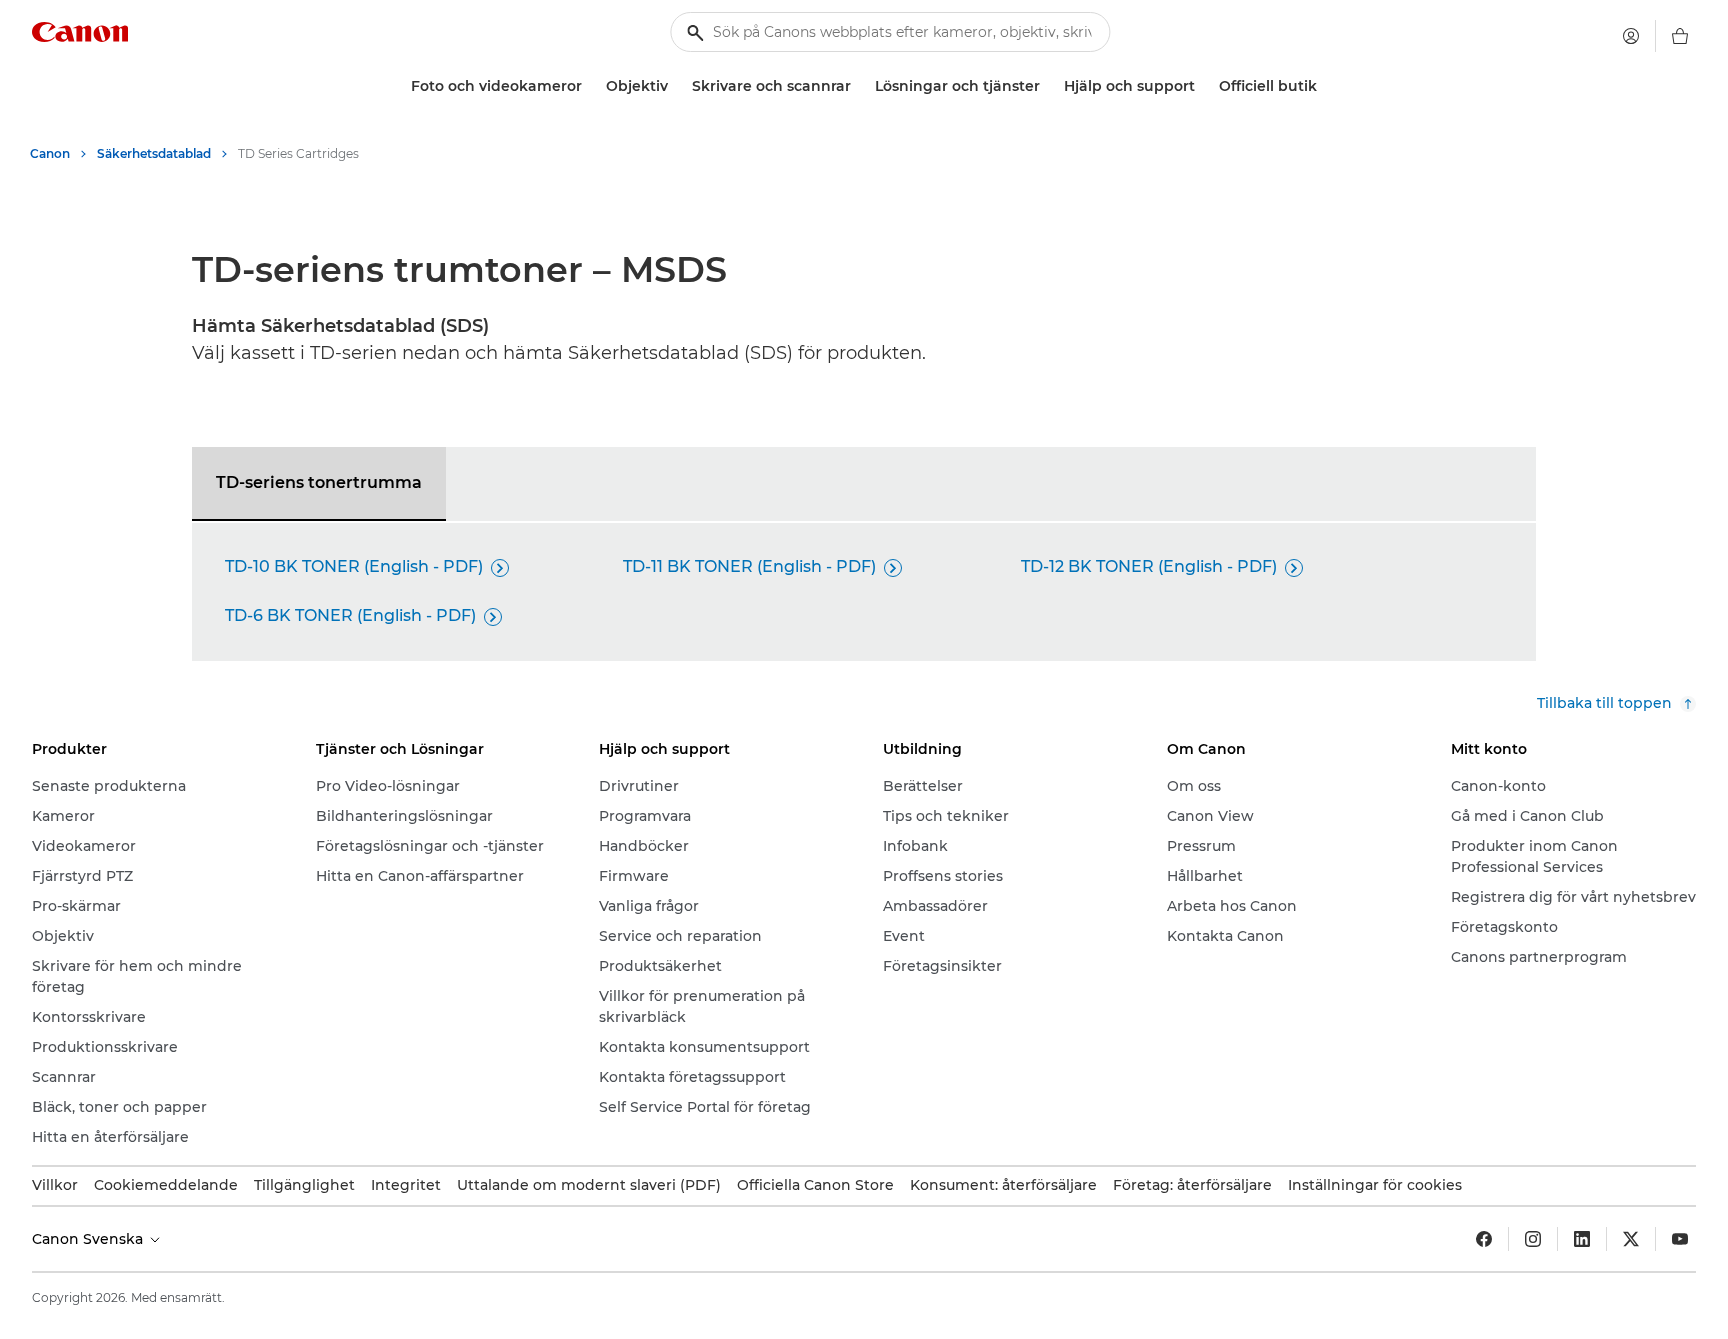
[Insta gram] (1533, 1239)
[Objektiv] (676, 86)
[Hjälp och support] (1203, 86)
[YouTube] (1680, 1239)
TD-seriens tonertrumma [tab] (319, 482)
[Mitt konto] (1631, 36)
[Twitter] (1631, 1239)
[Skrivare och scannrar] (859, 86)
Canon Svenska (89, 1239)
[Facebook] (1484, 1239)
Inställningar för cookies (1375, 1185)
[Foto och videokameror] (590, 86)
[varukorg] (1680, 36)
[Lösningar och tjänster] (1048, 86)
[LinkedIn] (1582, 1239)
